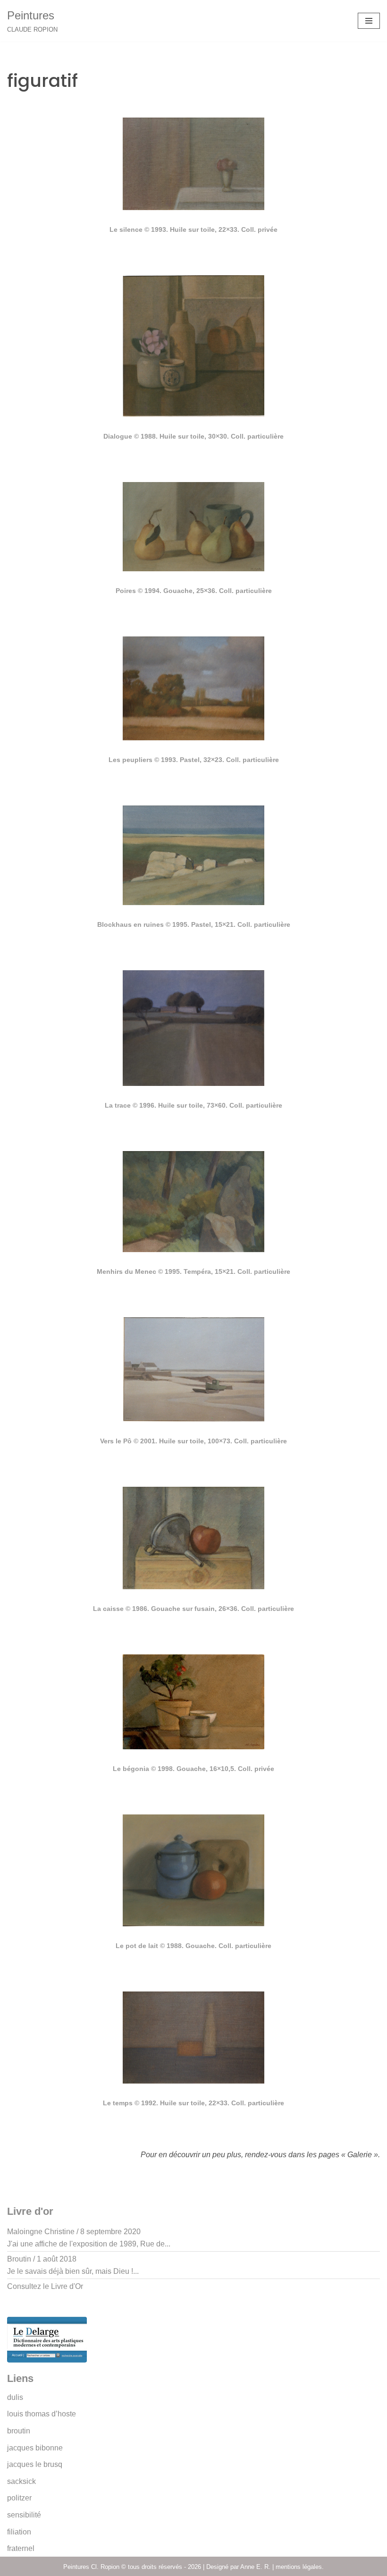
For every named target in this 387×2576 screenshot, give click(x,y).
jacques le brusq (35, 2464)
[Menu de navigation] (369, 21)
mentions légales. (300, 2567)
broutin (19, 2431)
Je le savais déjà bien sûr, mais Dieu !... (73, 2271)
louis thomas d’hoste (42, 2414)
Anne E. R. (255, 2567)
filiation (19, 2532)
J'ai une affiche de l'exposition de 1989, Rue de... (89, 2244)
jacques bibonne (35, 2448)
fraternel (21, 2548)
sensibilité (24, 2515)
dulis (15, 2397)
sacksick (21, 2481)
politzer (19, 2498)
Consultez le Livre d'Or (45, 2286)
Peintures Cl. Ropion (92, 2567)
